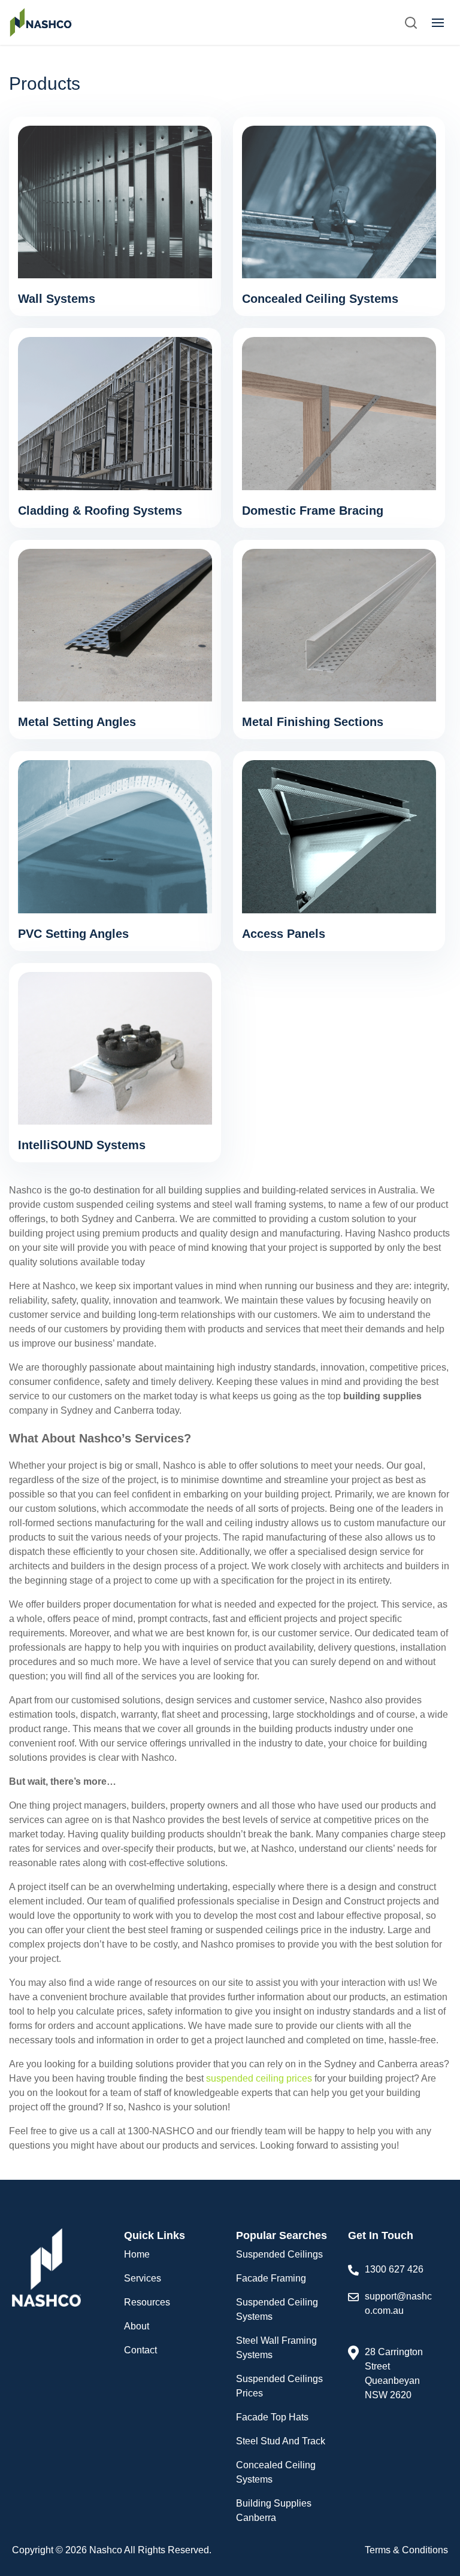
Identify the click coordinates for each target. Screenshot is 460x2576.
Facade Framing (271, 2278)
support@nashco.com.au (398, 2303)
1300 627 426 (394, 2269)
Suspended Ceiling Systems (277, 2309)
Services (143, 2278)
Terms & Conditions (406, 2550)
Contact (140, 2350)
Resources (147, 2302)
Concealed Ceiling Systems (276, 2472)
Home (137, 2254)
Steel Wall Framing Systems (276, 2348)
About (137, 2326)
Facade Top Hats (272, 2417)
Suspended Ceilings (279, 2254)
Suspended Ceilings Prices (279, 2386)
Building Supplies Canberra (274, 2510)
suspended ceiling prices (259, 2078)
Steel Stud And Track (281, 2441)
